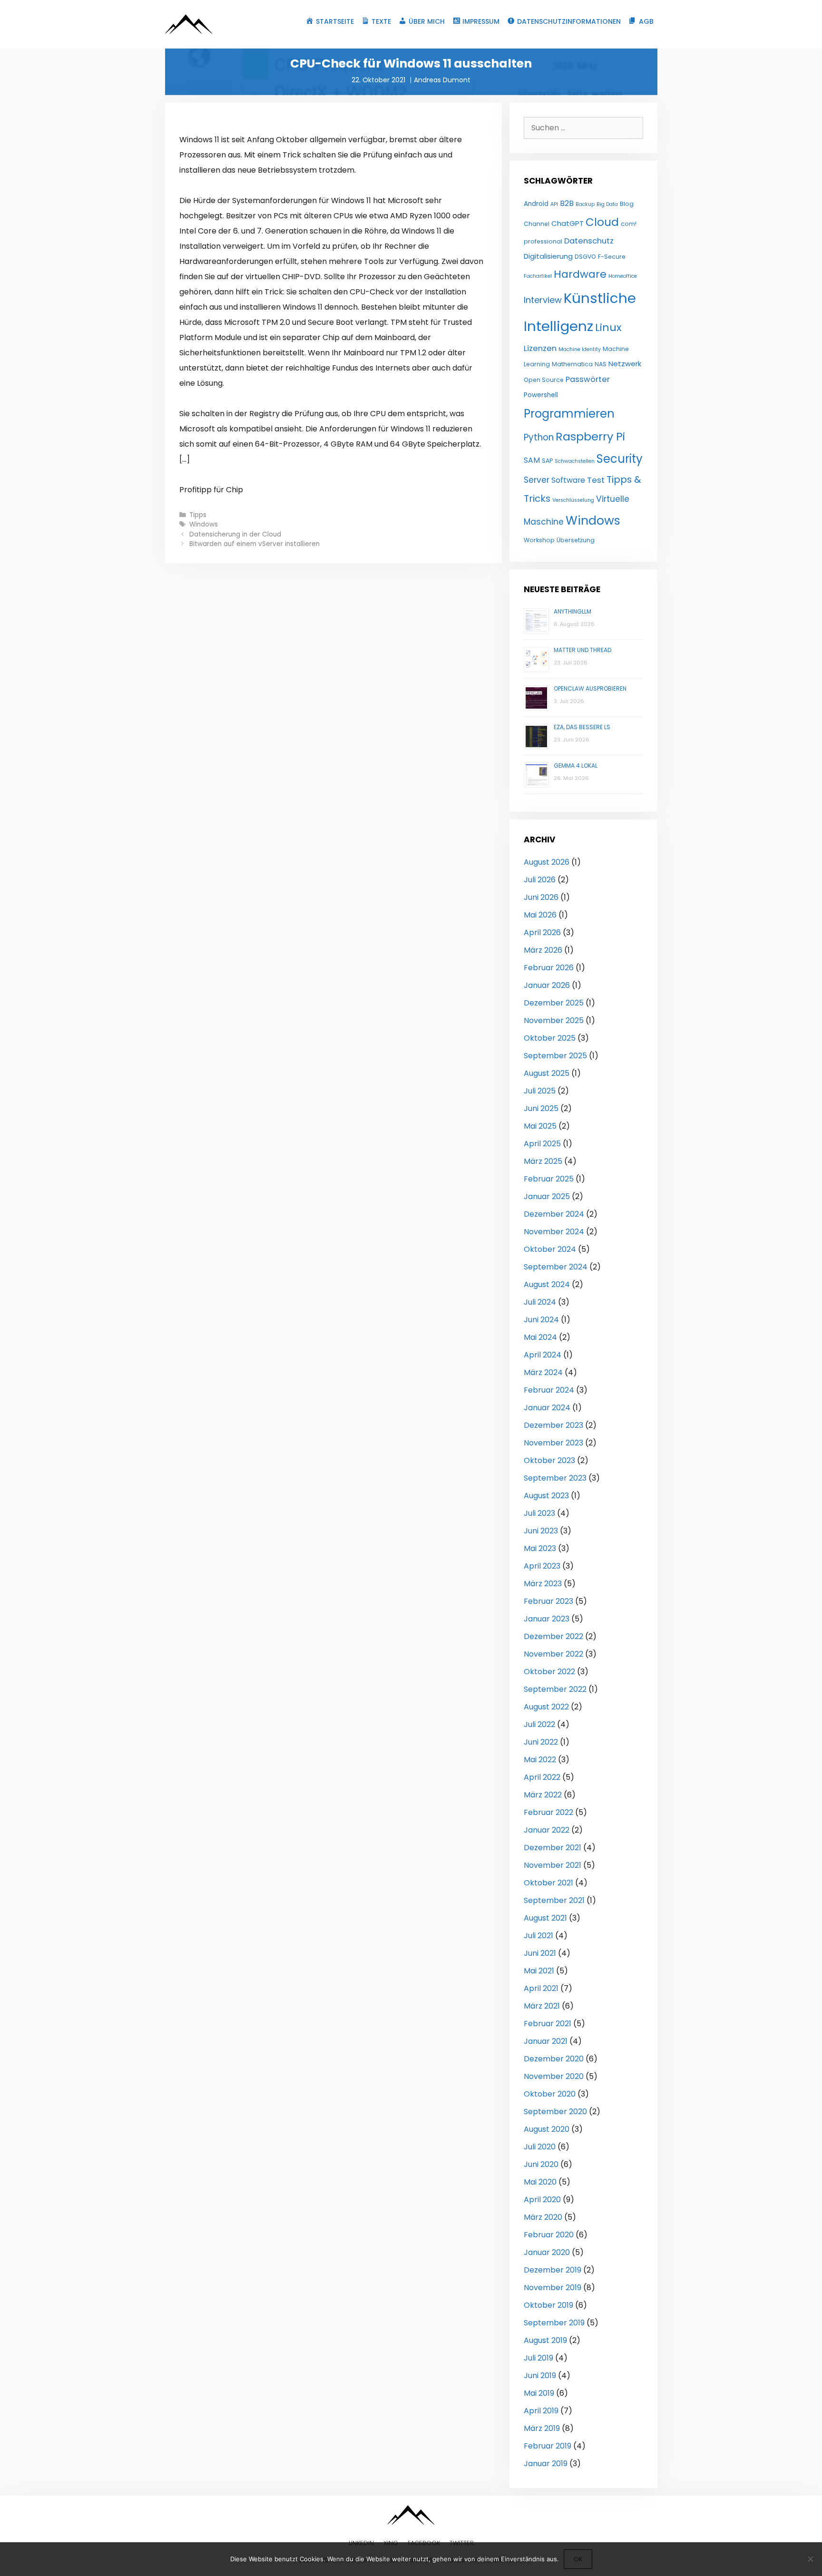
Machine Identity (580, 349)
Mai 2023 (540, 1548)
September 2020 (555, 2112)
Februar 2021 (548, 2024)
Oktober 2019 (548, 2305)
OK (578, 2559)
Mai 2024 (540, 1337)
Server (537, 480)
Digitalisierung (548, 256)
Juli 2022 (539, 1724)
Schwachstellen (575, 461)
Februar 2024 (549, 1390)
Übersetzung (576, 540)
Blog (627, 204)
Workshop (539, 540)
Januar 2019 (546, 2464)
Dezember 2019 (553, 2270)
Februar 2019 (548, 2446)
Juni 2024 (541, 1320)
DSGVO (585, 257)
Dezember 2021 (553, 1848)
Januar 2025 (547, 1196)
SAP (547, 461)
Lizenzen (540, 348)
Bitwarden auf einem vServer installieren (254, 544)
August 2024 (547, 1284)
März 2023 (543, 1584)
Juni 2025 (541, 1108)
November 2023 (553, 1443)
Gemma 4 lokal (576, 766)
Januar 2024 (547, 1408)
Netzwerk (625, 364)
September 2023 (555, 1478)
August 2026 (547, 862)
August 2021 (545, 1918)
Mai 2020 (540, 2182)
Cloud (602, 222)
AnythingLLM (572, 611)
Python (539, 437)
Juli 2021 (538, 1936)
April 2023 (542, 1566)
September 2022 (555, 1689)
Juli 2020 (540, 2147)
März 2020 (543, 2217)
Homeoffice (623, 276)
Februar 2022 (548, 1812)
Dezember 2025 (554, 1003)
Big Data (607, 204)
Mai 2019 (539, 2393)
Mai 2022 (540, 1760)
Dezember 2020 (554, 2059)
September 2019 (554, 2323)
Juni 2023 (541, 1531)
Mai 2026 (540, 915)
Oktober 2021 (548, 1883)
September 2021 (554, 1900)
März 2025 (543, 1161)
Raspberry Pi (590, 436)
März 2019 (542, 2428)
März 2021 (542, 2006)
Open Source (544, 380)
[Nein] (810, 2559)
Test (596, 480)
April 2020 (542, 2200)
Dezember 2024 (554, 1214)
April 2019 (541, 2411)
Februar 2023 (548, 1601)
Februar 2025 (549, 1179)
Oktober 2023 (549, 1460)
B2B (567, 203)
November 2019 (553, 2288)
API (554, 204)
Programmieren (569, 414)
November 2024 (554, 1232)
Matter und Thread (582, 650)
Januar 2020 (547, 2252)
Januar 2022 (547, 1830)
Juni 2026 (541, 897)
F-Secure (612, 257)
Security (620, 459)
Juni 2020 (541, 2164)
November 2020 (554, 2076)
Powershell (541, 395)
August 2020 (547, 2129)
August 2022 (546, 1707)
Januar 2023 (547, 1619)
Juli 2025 (540, 1091)
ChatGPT (568, 223)
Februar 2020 (549, 2235)
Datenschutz (589, 241)
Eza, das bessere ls (582, 727)
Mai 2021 (539, 1971)
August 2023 (546, 1496)
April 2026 (542, 932)
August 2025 (547, 1073)
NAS (601, 364)
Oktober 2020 (550, 2094)
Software (568, 480)
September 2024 (556, 1267)
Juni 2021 (540, 1953)
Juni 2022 (541, 1742)
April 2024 (543, 1355)
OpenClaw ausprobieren (590, 688)
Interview (543, 300)
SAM (532, 460)
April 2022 (542, 1777)
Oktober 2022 (549, 1672)
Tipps (198, 515)
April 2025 (542, 1144)
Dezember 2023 (553, 1425)
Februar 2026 (549, 968)
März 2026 (543, 950)
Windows (204, 524)
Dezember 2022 (553, 1636)
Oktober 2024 (550, 1249)
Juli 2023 (539, 1513)
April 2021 (541, 1988)
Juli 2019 (538, 2358)
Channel (537, 224)
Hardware (580, 274)
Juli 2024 (540, 1302)
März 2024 (543, 1372)
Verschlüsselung (573, 500)
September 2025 (555, 1056)
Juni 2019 (540, 2376)
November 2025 (554, 1020)
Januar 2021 (546, 2041)
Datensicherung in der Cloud (235, 534)
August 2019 (545, 2340)
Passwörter (588, 379)
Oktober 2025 (550, 1038)
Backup (585, 204)
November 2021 (553, 1865)
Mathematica (572, 364)
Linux (608, 327)
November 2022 (553, 1654)
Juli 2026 (540, 880)
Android (536, 204)
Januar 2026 (547, 985)
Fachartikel (538, 276)
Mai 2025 (540, 1126)
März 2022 (543, 1795)
